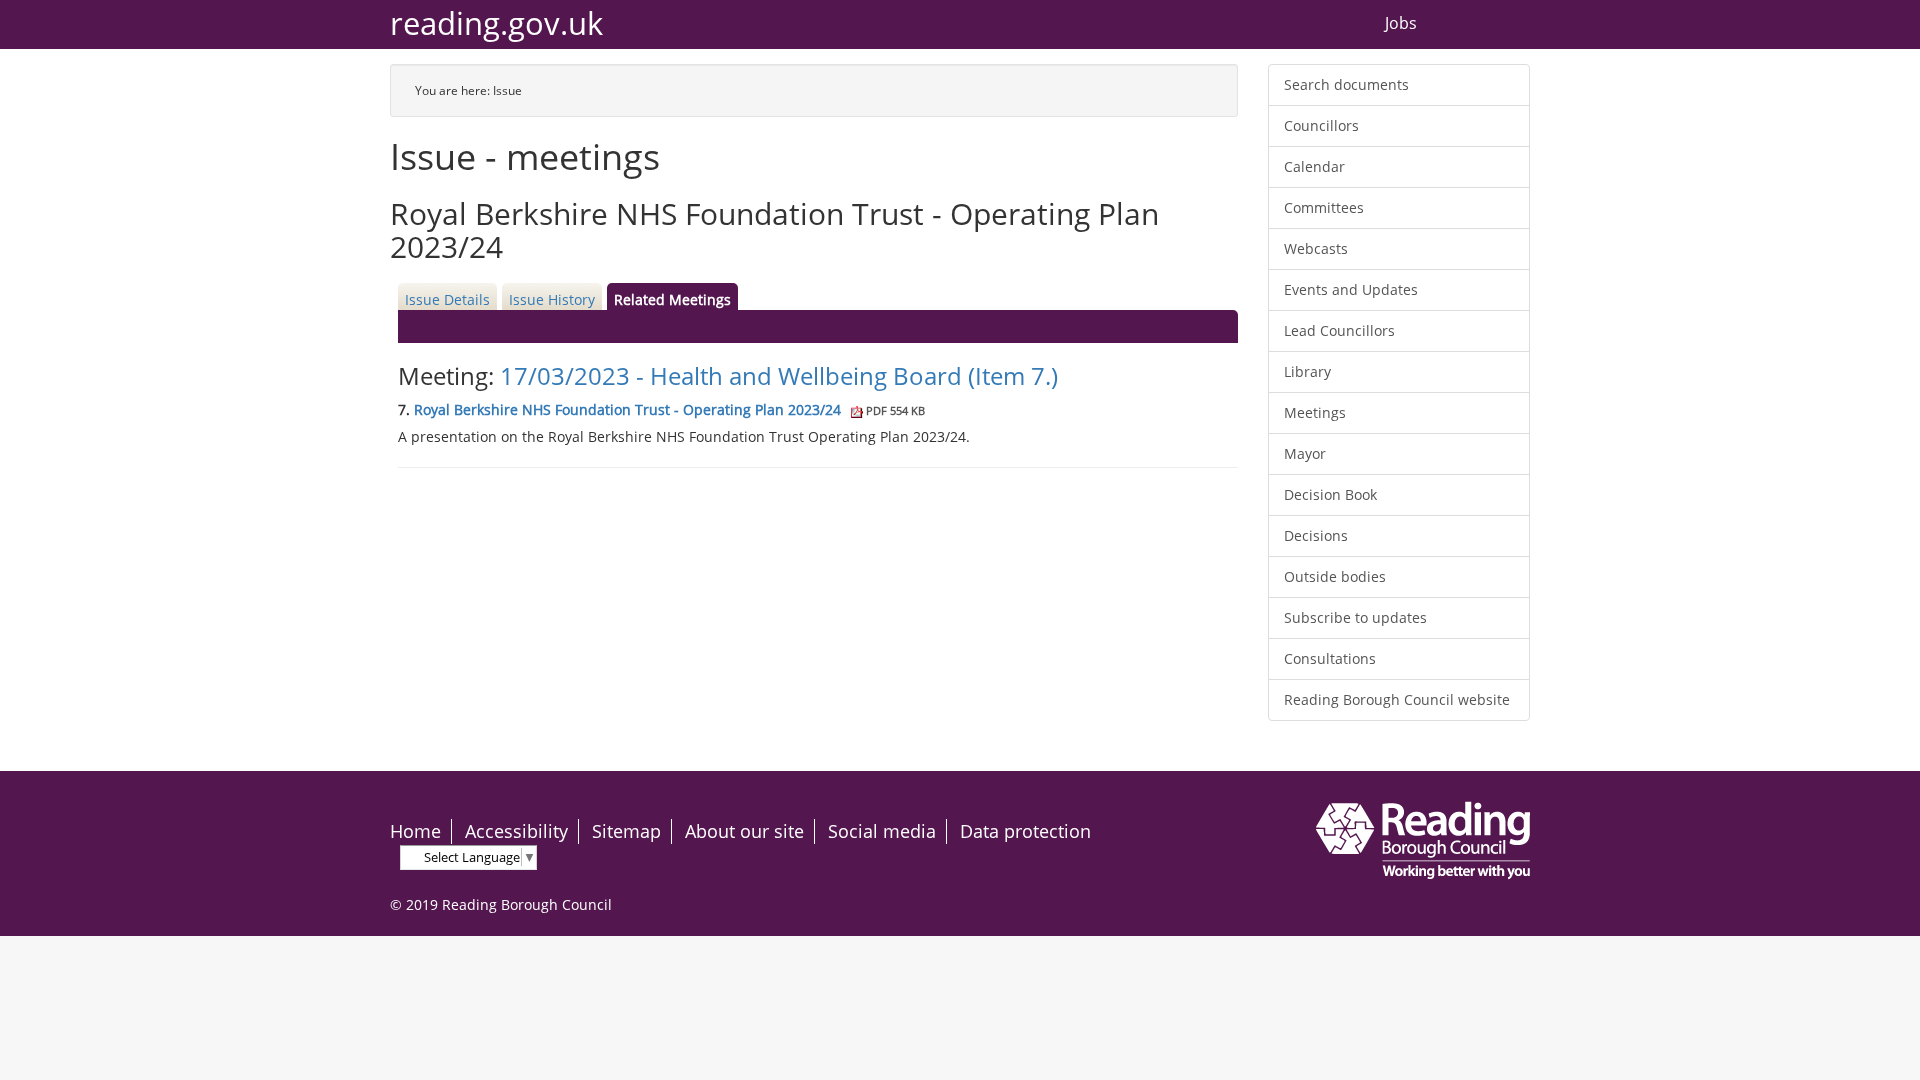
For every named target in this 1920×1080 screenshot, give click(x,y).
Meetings (1315, 412)
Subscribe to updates (1355, 617)
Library (1307, 371)
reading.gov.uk (496, 23)
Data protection (1025, 831)
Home (415, 831)
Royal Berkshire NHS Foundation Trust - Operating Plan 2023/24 (669, 409)
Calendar (1314, 166)
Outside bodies (1335, 576)
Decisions (1316, 535)
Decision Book (1330, 494)
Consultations (1330, 658)
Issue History (552, 299)
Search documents (1346, 84)
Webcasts (1316, 248)
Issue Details (447, 299)
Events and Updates (1351, 289)
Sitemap (626, 831)
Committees (1324, 207)
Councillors (1321, 125)
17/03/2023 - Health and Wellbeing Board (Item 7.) (779, 375)
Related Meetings (672, 299)
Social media (882, 831)
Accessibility (516, 831)
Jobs (1401, 24)
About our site (744, 831)
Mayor (1305, 453)
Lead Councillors (1339, 330)
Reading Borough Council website (1397, 699)
